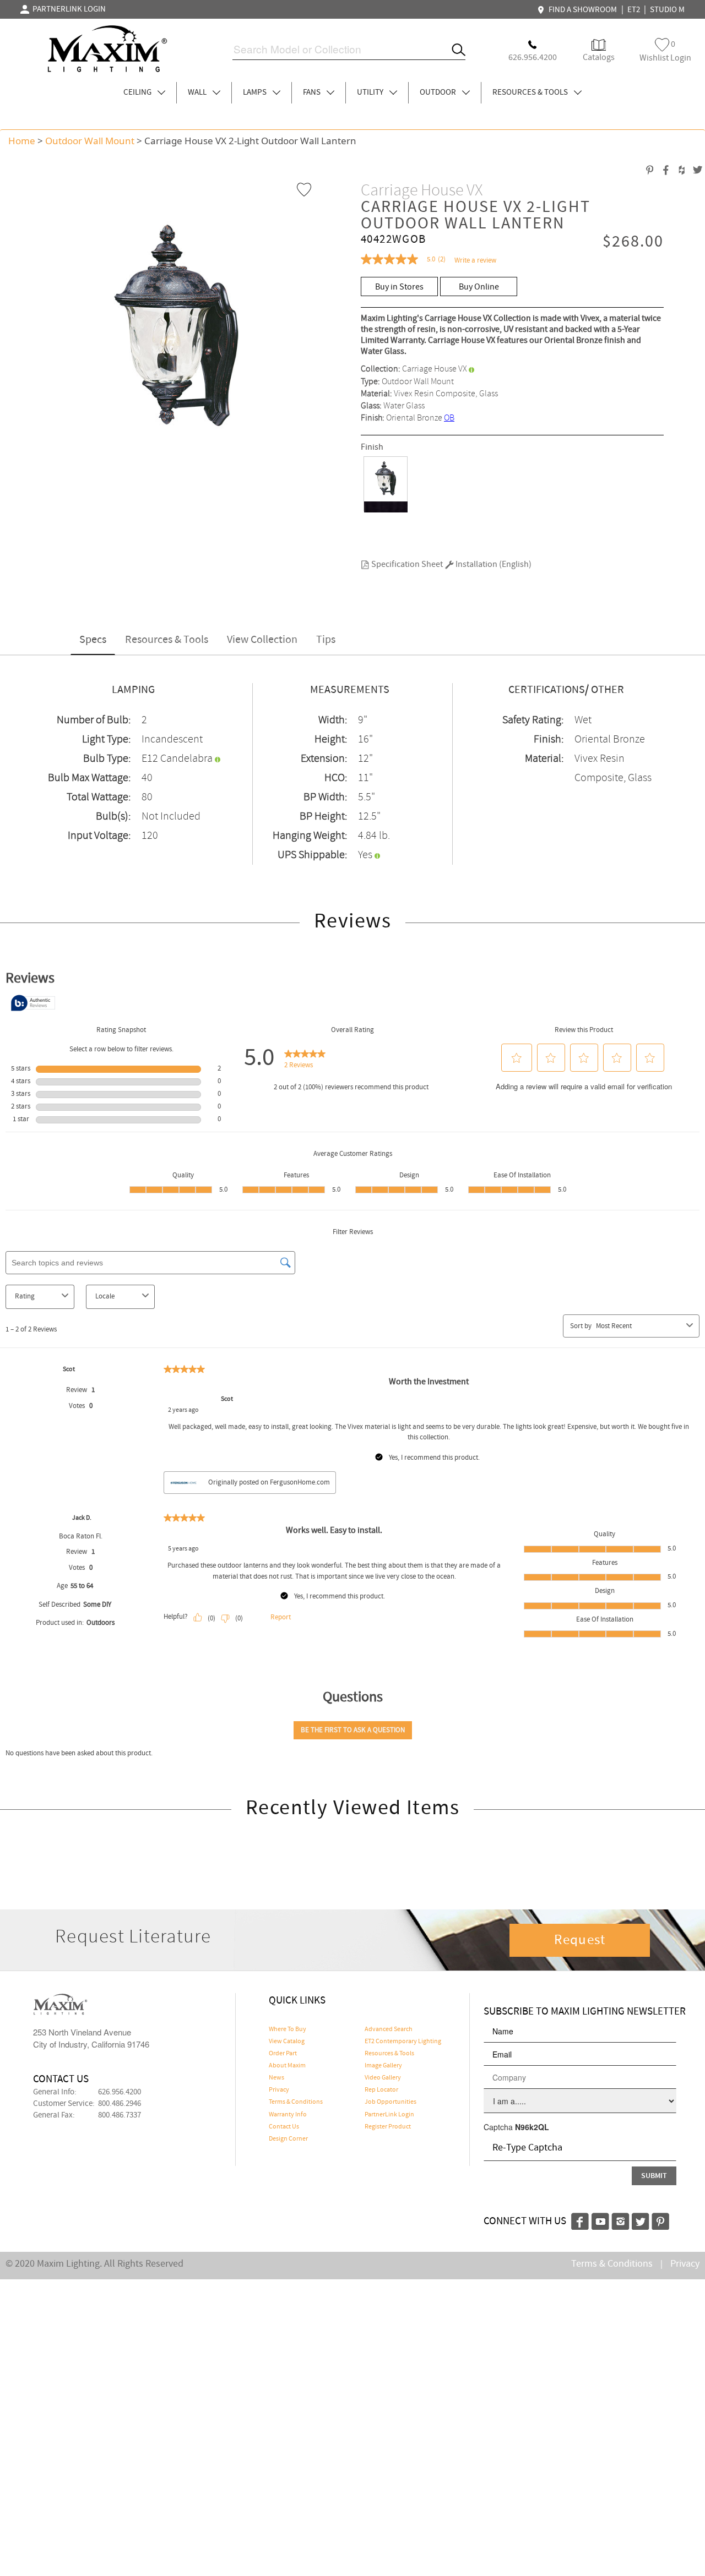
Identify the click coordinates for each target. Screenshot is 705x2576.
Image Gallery (383, 2066)
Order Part (283, 2054)
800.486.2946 (120, 2104)
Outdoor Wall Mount (90, 141)
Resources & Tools (167, 640)
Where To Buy (288, 2029)
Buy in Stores (399, 287)
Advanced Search (389, 2029)
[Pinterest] (660, 2220)
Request (580, 1940)
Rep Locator (381, 2090)
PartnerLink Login (389, 2115)
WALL (198, 92)
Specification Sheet (406, 564)
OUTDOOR (439, 92)
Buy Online (479, 287)
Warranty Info (288, 2115)
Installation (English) (493, 564)
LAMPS (256, 92)
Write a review (475, 261)
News (276, 2078)
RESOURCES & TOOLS (531, 92)
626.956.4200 (120, 2092)
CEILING (138, 92)
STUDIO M (667, 10)
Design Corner (288, 2139)
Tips (326, 640)
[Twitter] (641, 2220)
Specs (93, 640)
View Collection (262, 640)
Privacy (279, 2090)
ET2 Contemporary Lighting (403, 2042)
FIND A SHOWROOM (581, 10)
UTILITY (371, 92)
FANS (313, 92)
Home (22, 141)
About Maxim (287, 2066)
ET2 (634, 10)
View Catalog (287, 2042)
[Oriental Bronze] (386, 484)
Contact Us (284, 2127)
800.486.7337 (120, 2115)
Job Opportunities (391, 2102)
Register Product (388, 2127)
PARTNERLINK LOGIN (67, 9)
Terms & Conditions (296, 2102)
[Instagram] (620, 2220)
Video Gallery (383, 2078)
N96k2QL (532, 2127)
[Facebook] (580, 2220)
